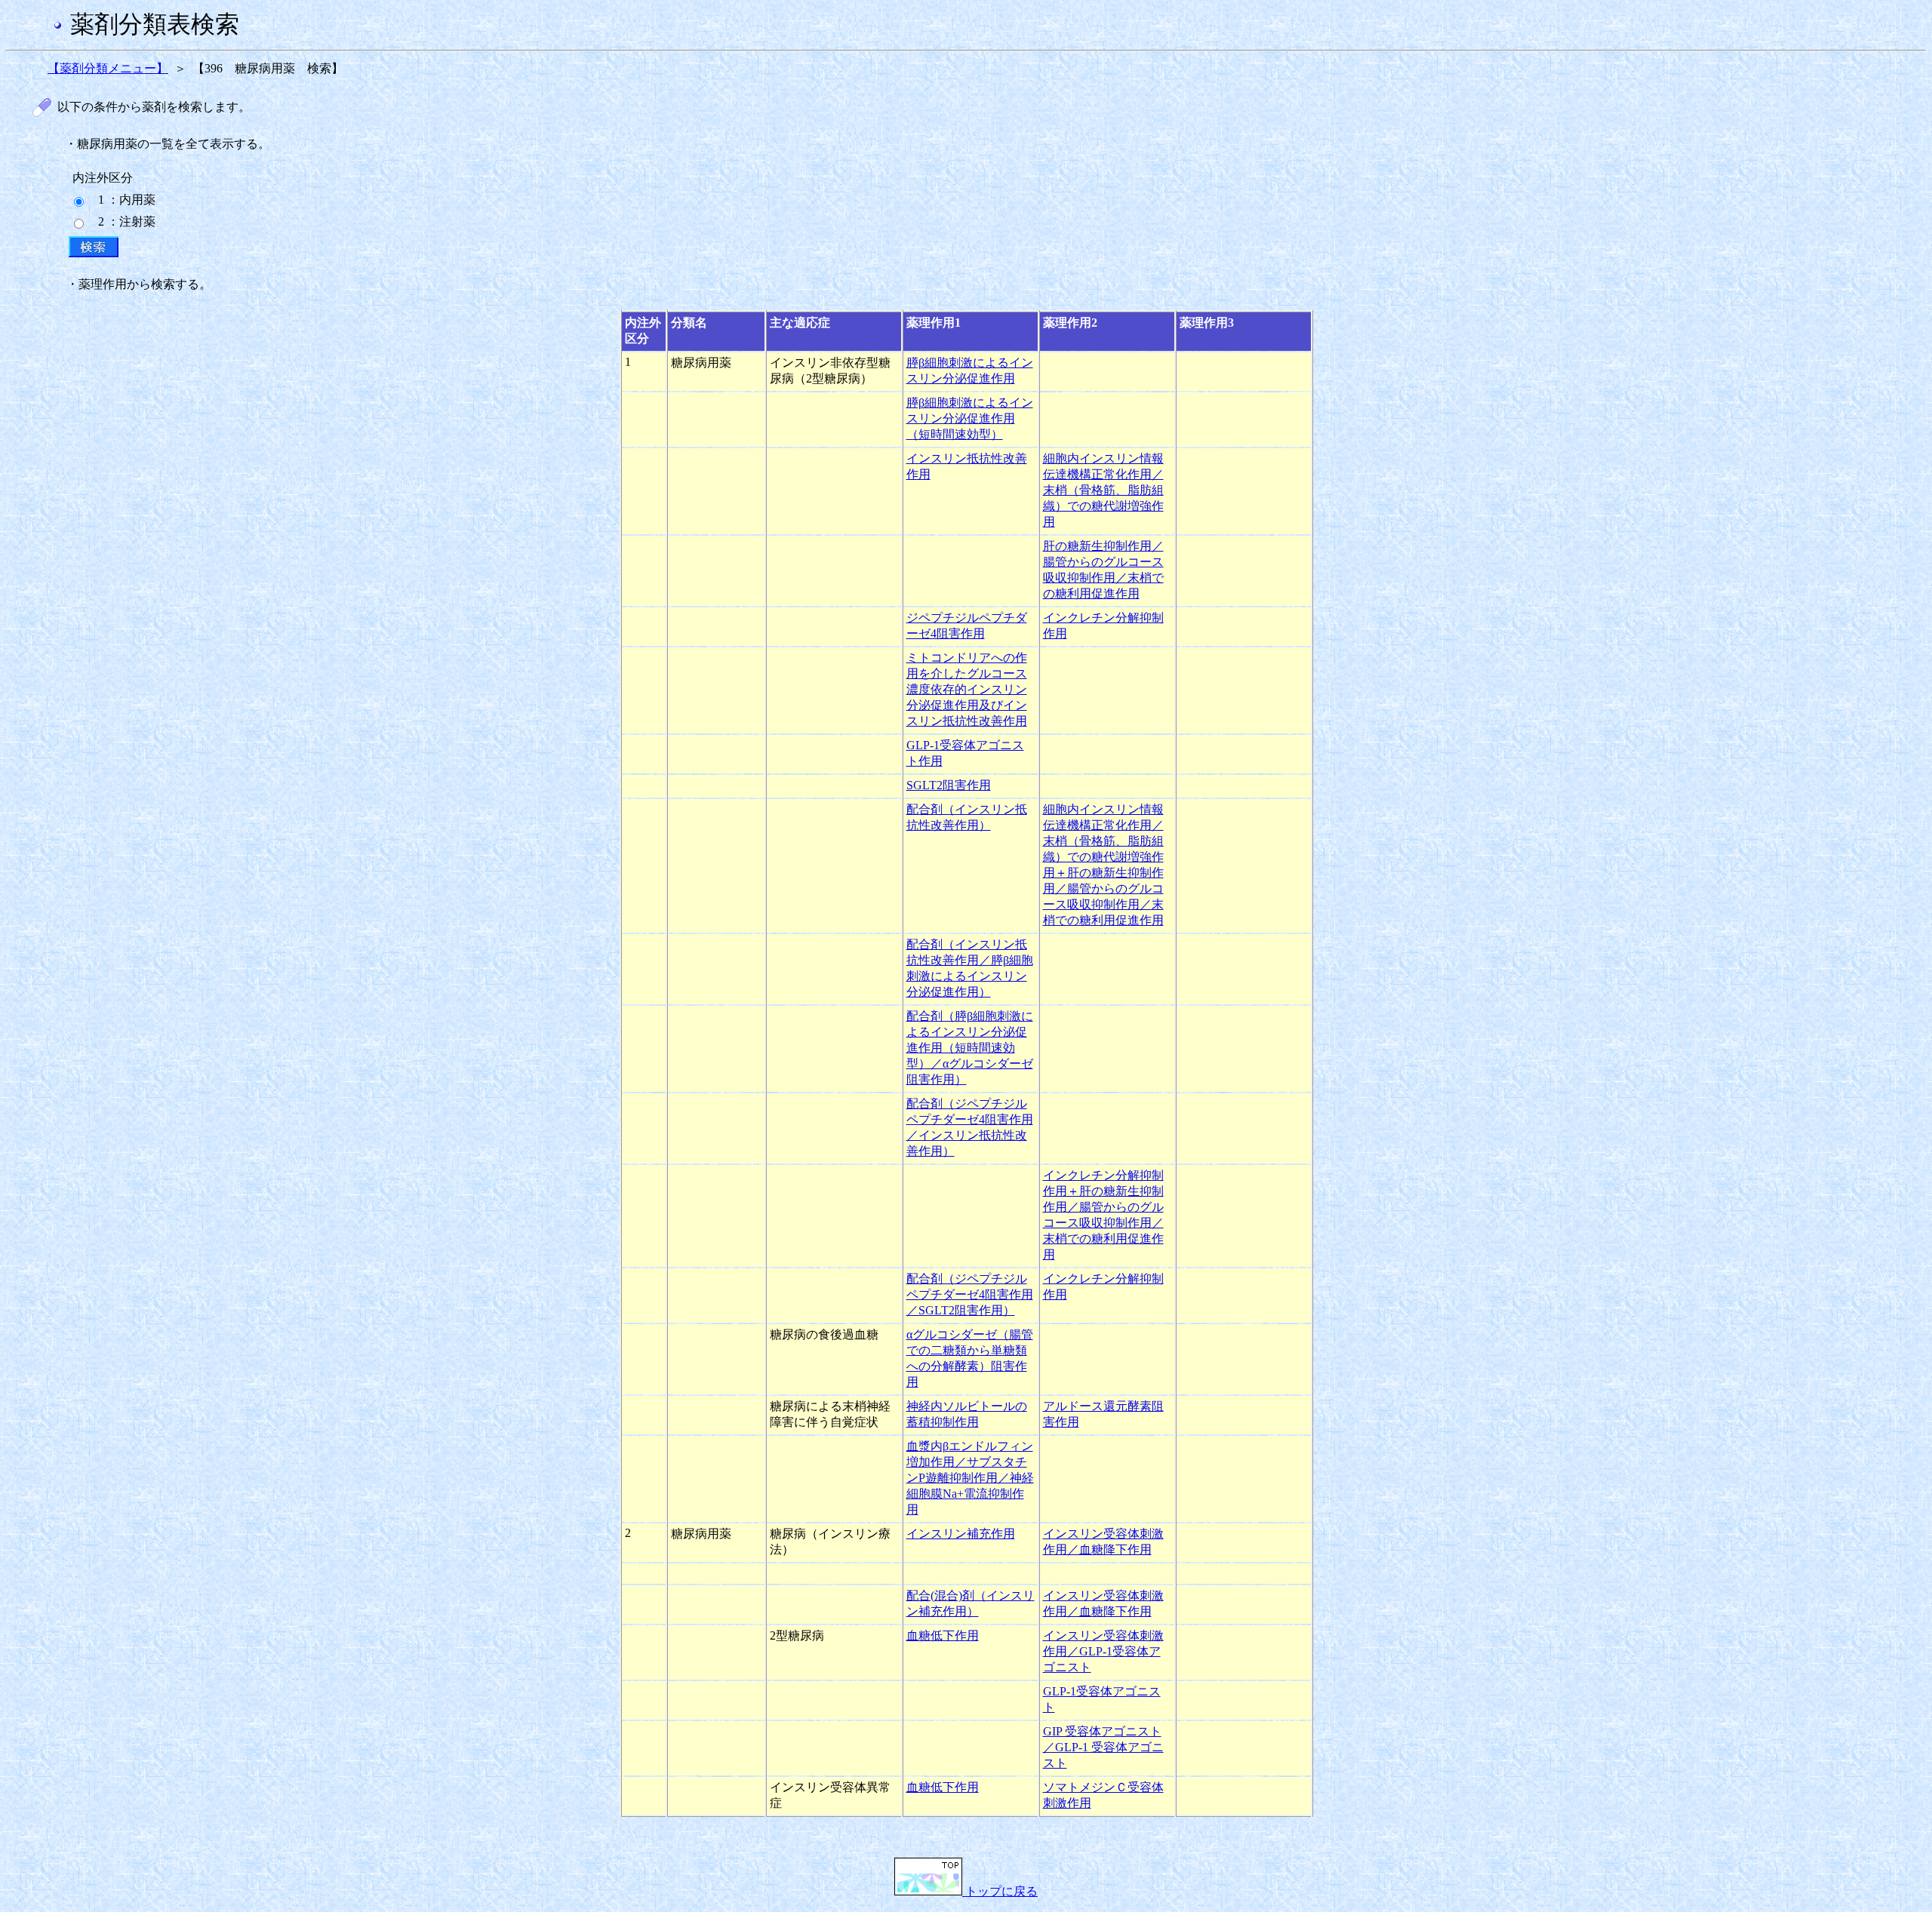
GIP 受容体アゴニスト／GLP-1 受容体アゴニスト (1103, 1747)
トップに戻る (1000, 1891)
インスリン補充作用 (961, 1534)
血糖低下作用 (943, 1635)
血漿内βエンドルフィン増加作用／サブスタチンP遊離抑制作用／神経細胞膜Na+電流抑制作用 (970, 1478)
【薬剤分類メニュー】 (108, 68)
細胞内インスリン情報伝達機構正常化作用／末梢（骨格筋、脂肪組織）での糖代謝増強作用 (1103, 490)
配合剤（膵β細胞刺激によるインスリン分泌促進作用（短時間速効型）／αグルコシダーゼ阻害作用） (970, 1048)
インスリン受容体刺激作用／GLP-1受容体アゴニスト (1103, 1651)
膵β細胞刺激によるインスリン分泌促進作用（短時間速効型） (970, 418)
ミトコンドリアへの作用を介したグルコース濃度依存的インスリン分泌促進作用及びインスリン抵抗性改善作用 (967, 689)
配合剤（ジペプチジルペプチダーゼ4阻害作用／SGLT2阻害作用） (970, 1294)
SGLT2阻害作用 (949, 785)
